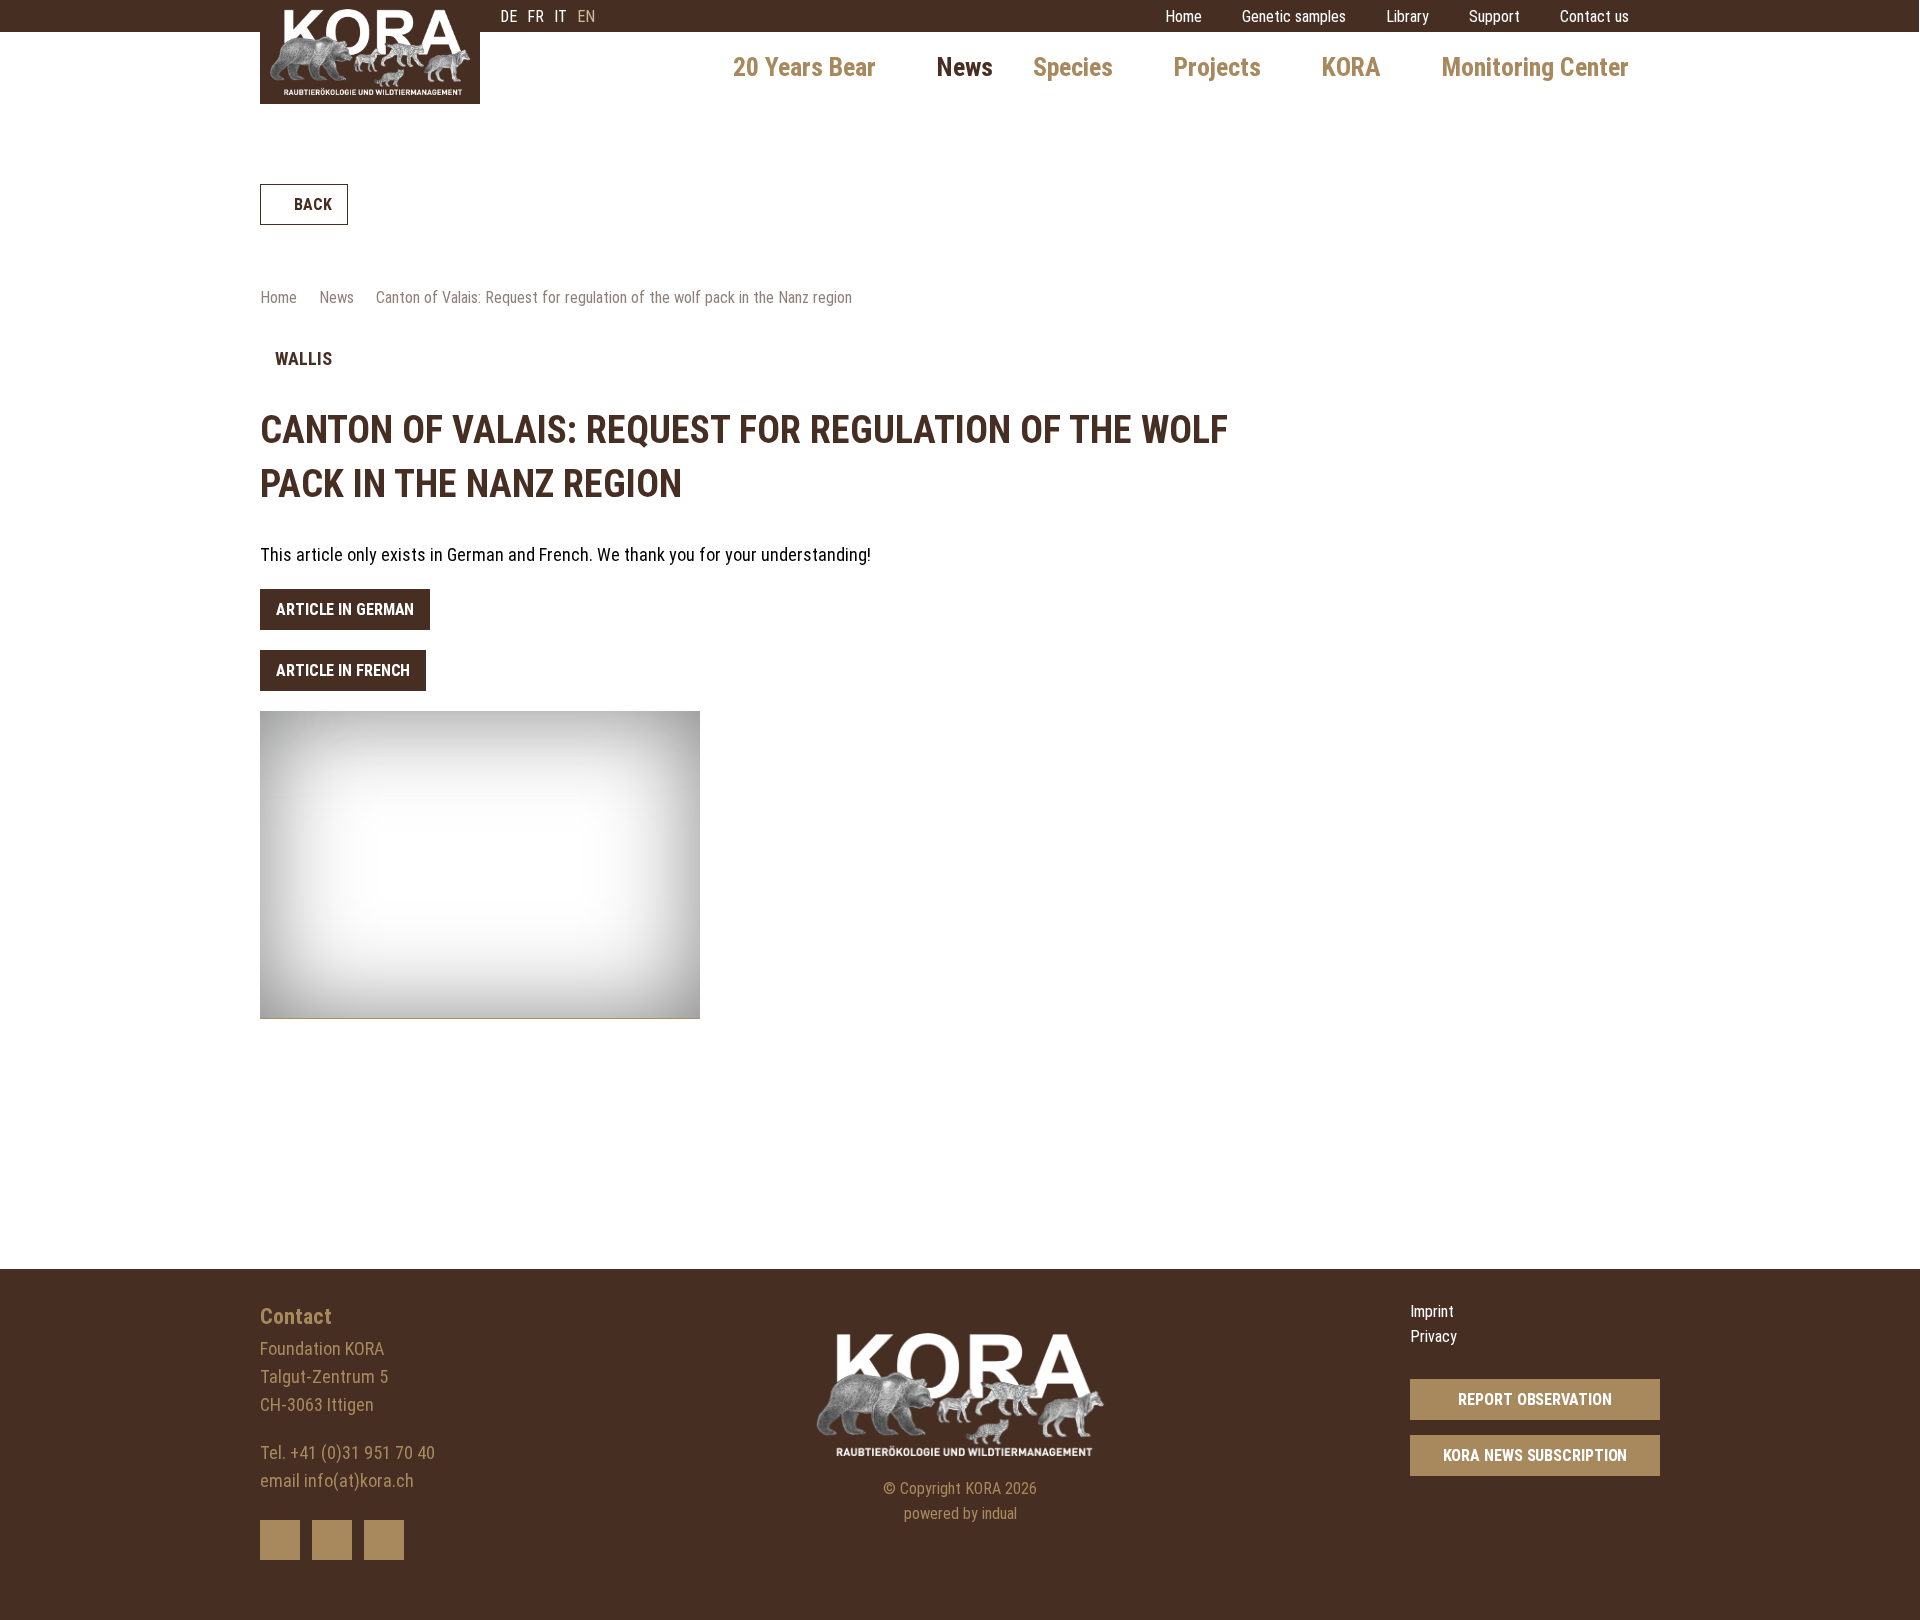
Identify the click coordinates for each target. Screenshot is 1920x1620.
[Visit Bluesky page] (280, 1540)
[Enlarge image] (480, 865)
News (336, 297)
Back (313, 204)
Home (278, 297)
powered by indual (960, 1513)
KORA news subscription (1535, 1455)
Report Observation (1534, 1399)
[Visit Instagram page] (384, 1540)
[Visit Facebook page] (332, 1540)
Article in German (345, 609)
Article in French (343, 670)
